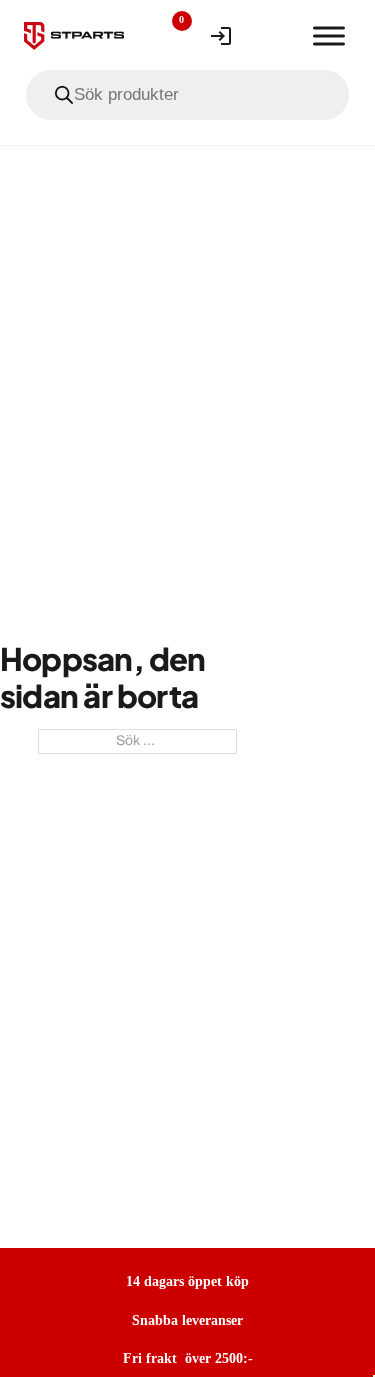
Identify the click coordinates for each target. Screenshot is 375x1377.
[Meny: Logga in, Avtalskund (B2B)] (221, 36)
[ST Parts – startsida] (74, 36)
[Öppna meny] (329, 36)
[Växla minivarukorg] (275, 36)
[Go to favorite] (167, 36)
